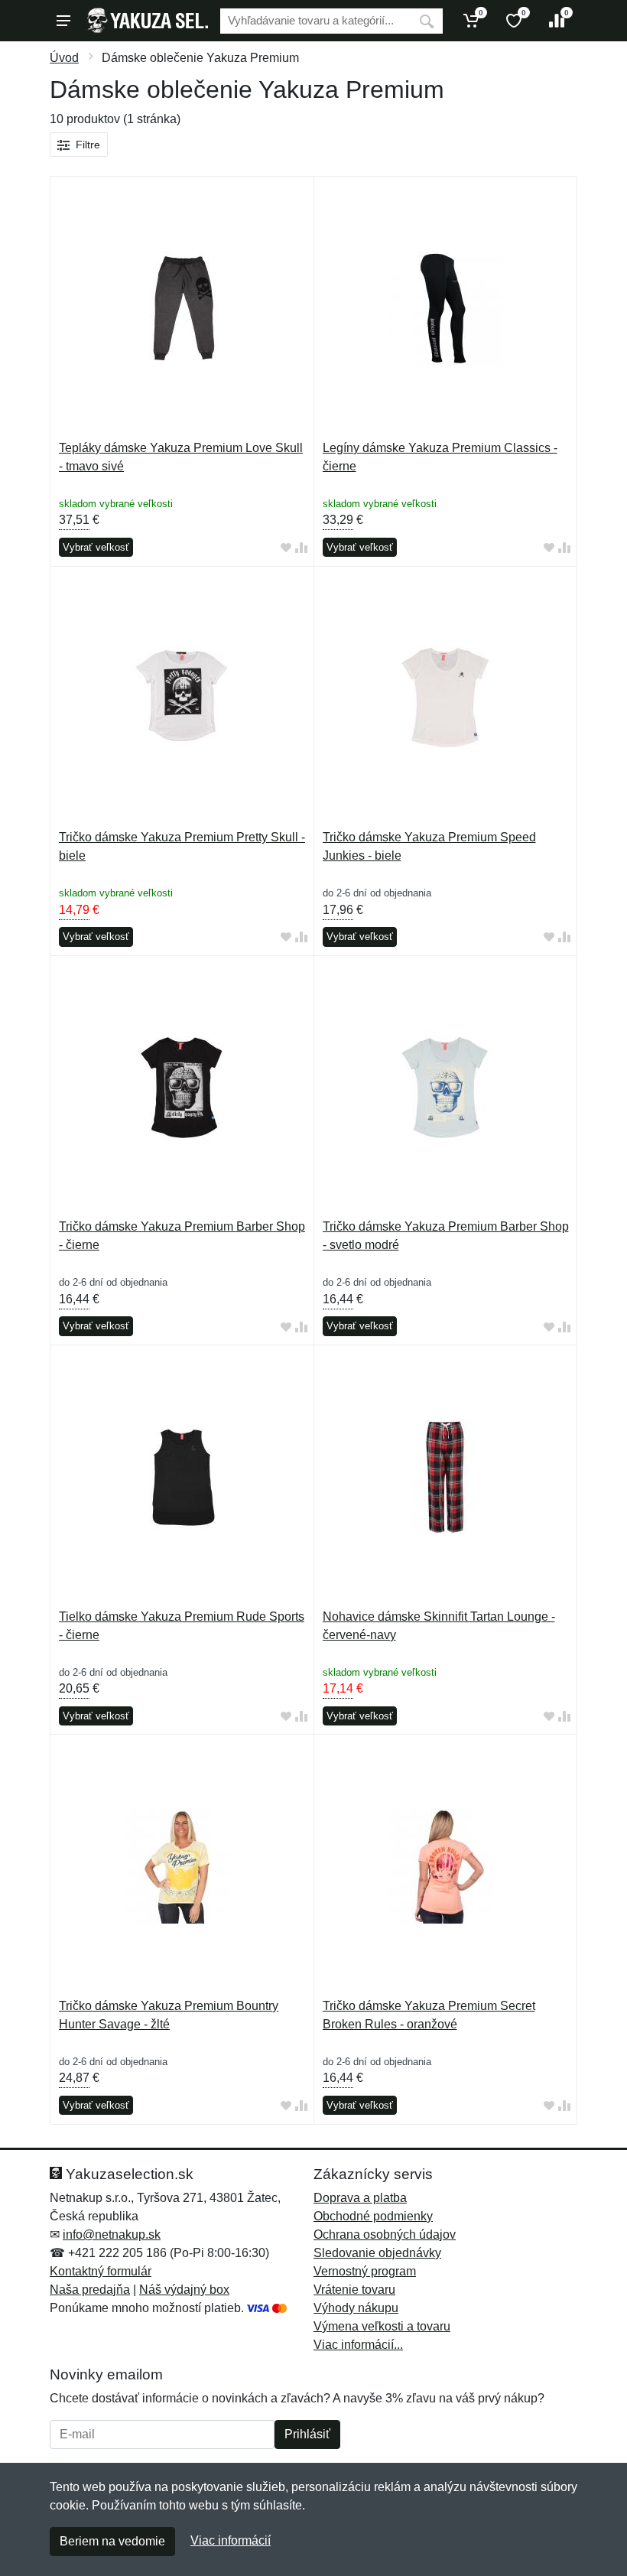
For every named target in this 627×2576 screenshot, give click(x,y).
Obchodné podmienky (373, 2216)
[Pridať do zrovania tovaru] (301, 548)
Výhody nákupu (356, 2308)
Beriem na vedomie (112, 2541)
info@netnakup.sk (112, 2234)
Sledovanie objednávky (377, 2253)
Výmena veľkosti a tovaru (382, 2326)
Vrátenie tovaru (354, 2290)
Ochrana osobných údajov (385, 2234)
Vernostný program (365, 2271)
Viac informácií (231, 2540)
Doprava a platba (360, 2198)
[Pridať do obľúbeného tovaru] (286, 548)
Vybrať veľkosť (96, 547)
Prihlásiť (307, 2434)
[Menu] (63, 21)
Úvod (64, 58)
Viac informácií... (358, 2345)
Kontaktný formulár (101, 2271)
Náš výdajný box (184, 2290)
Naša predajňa (90, 2290)
